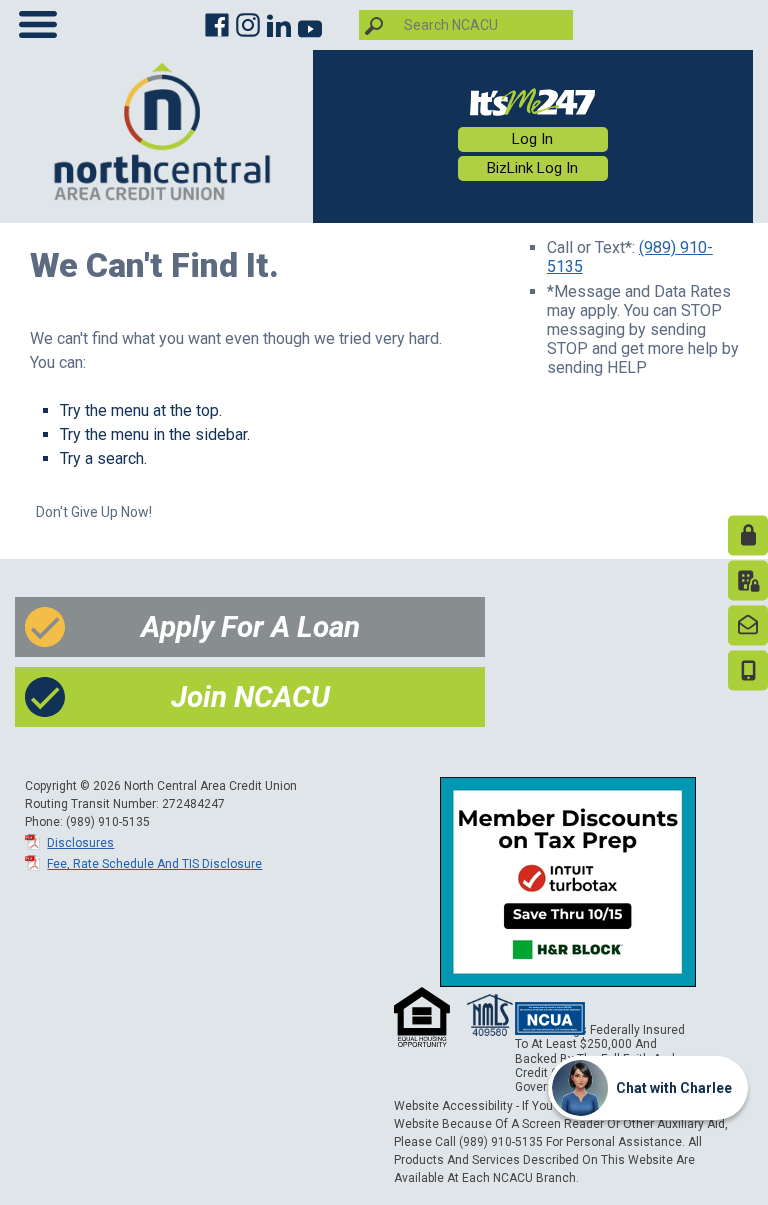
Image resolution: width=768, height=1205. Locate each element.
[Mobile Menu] (38, 29)
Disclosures (80, 843)
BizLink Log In (532, 168)
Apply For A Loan (250, 627)
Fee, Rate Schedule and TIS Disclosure (154, 864)
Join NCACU (250, 697)
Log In (532, 139)
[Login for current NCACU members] (532, 101)
